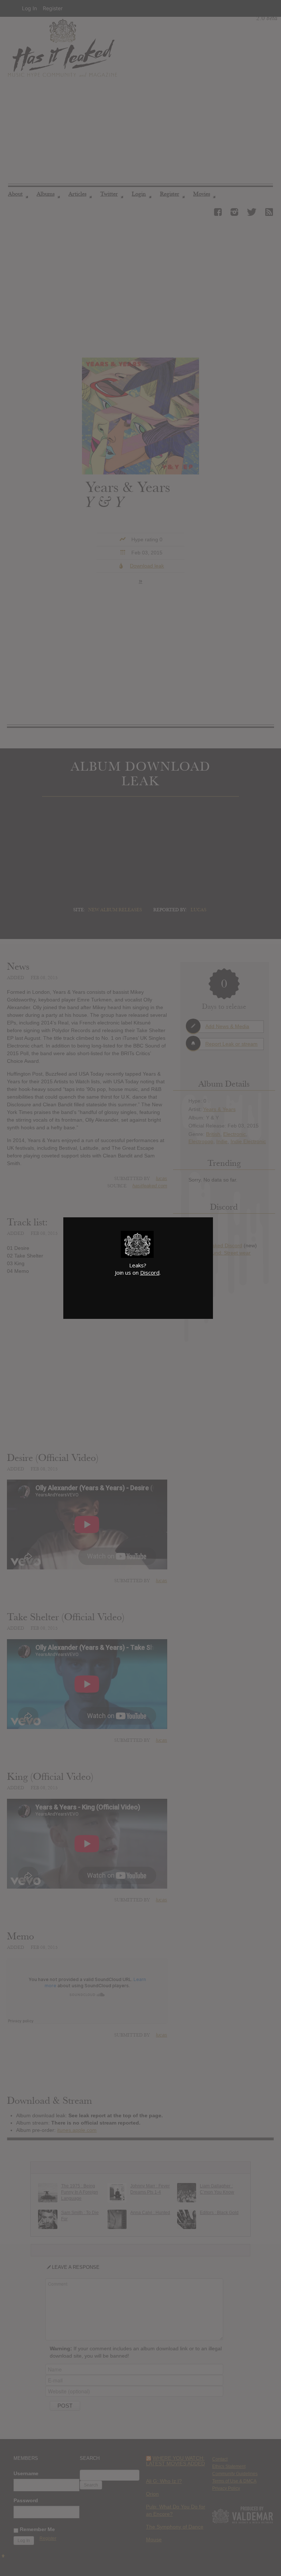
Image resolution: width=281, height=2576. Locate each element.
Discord (150, 1272)
